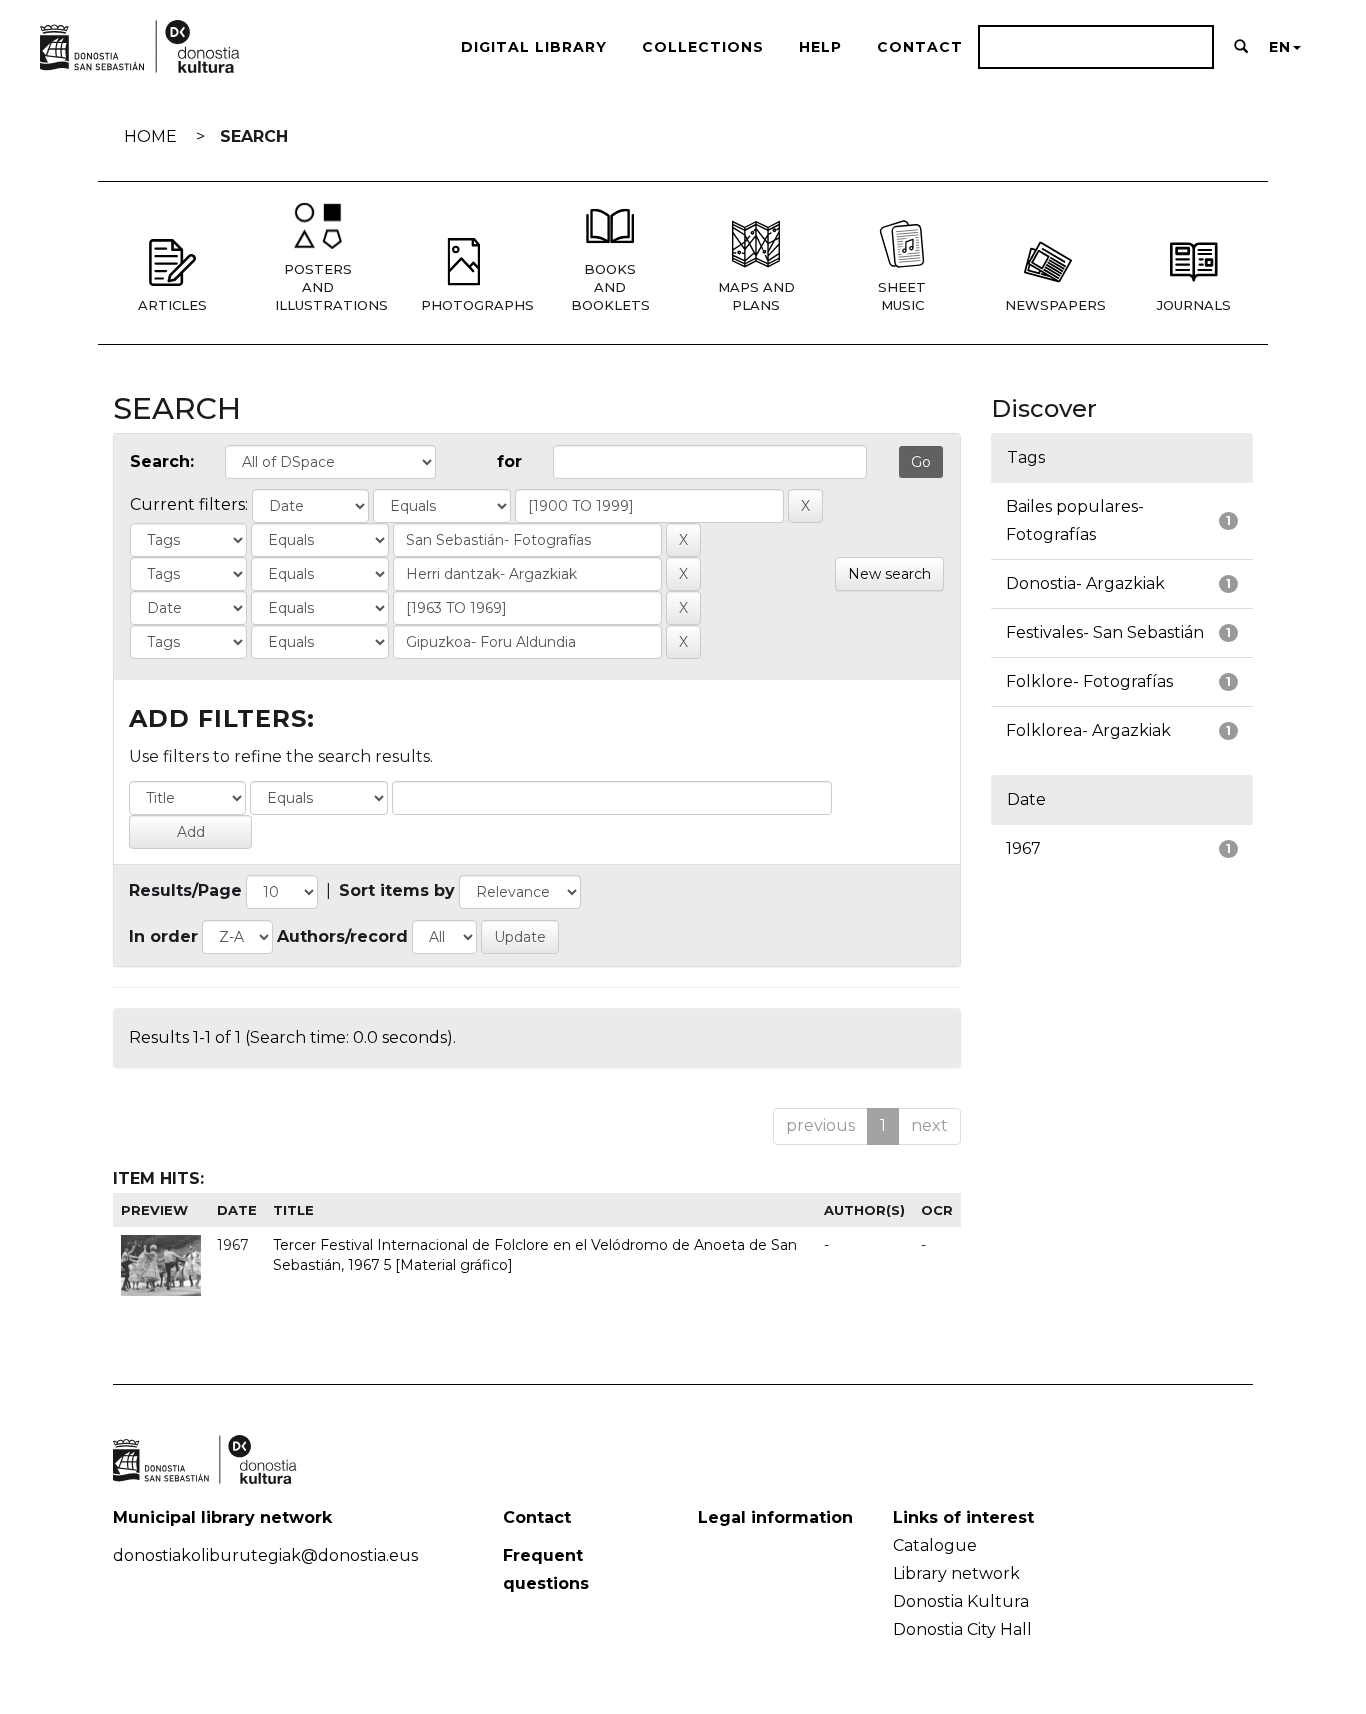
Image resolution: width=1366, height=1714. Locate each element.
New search (889, 574)
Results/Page (185, 890)
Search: (162, 461)
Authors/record (342, 936)
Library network (956, 1573)
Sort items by (397, 890)
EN (1280, 47)
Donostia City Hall (962, 1629)
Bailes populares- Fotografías (1075, 520)
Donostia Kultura (961, 1601)
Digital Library (534, 47)
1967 (1023, 848)
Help (820, 47)
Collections (703, 47)
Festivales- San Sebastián (1105, 632)
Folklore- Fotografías (1089, 681)
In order (163, 936)
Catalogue (935, 1545)
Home (150, 136)
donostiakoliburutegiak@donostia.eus (265, 1555)
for (509, 461)
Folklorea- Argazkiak (1088, 730)
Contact (920, 47)
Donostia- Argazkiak (1085, 583)
